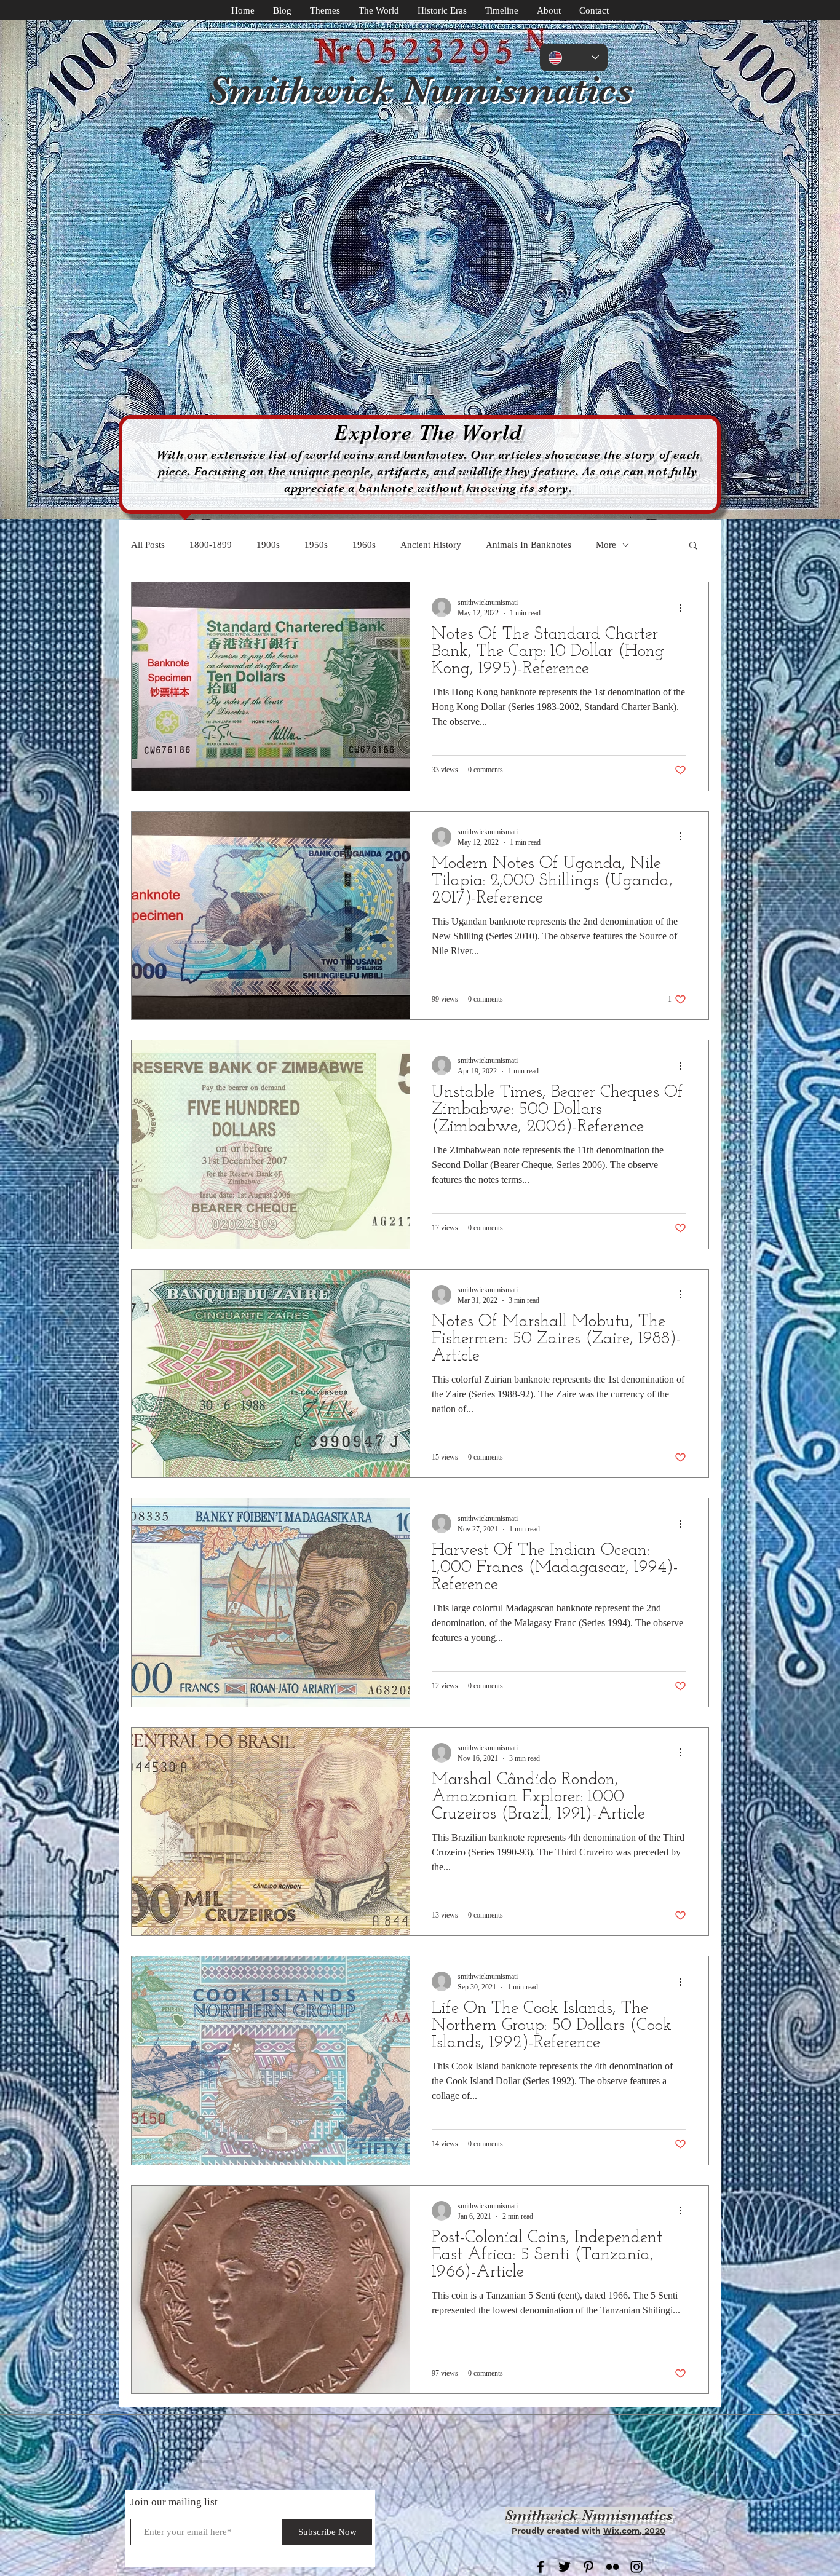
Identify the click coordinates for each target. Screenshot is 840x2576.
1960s (364, 545)
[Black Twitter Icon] (565, 2567)
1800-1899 (211, 545)
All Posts (148, 545)
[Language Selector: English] (574, 57)
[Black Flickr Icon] (612, 2567)
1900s (268, 545)
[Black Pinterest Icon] (588, 2567)
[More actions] (684, 607)
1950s (316, 545)
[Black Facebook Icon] (541, 2567)
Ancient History (431, 545)
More (606, 545)
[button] (693, 546)
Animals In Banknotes (529, 545)
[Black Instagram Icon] (636, 2567)
